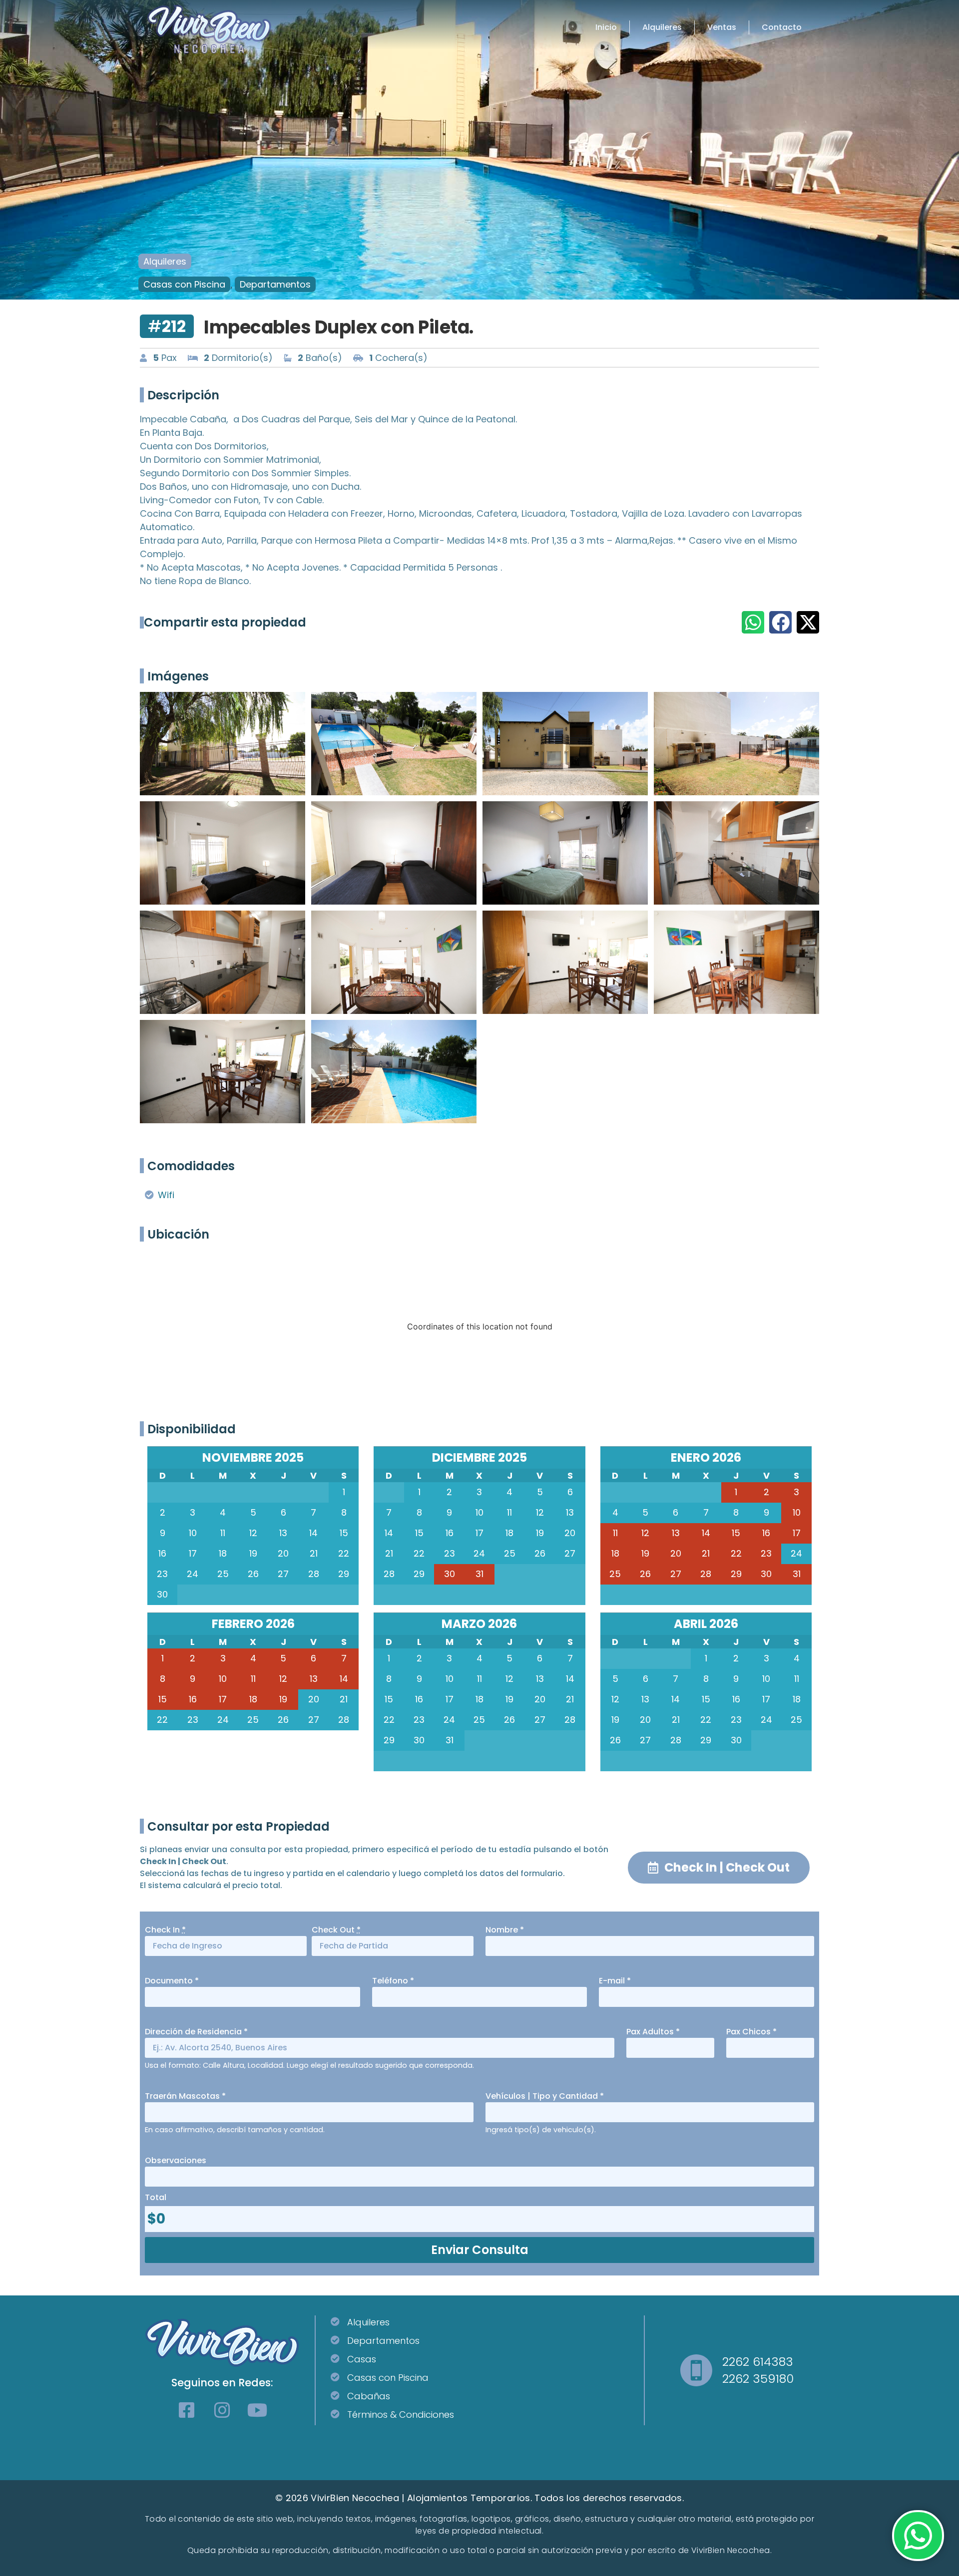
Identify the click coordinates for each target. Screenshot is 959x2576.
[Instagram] (222, 2410)
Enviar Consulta (480, 2250)
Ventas (722, 27)
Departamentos (275, 284)
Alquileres (662, 27)
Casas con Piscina (184, 284)
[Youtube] (257, 2410)
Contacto (782, 27)
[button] (753, 622)
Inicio (606, 27)
